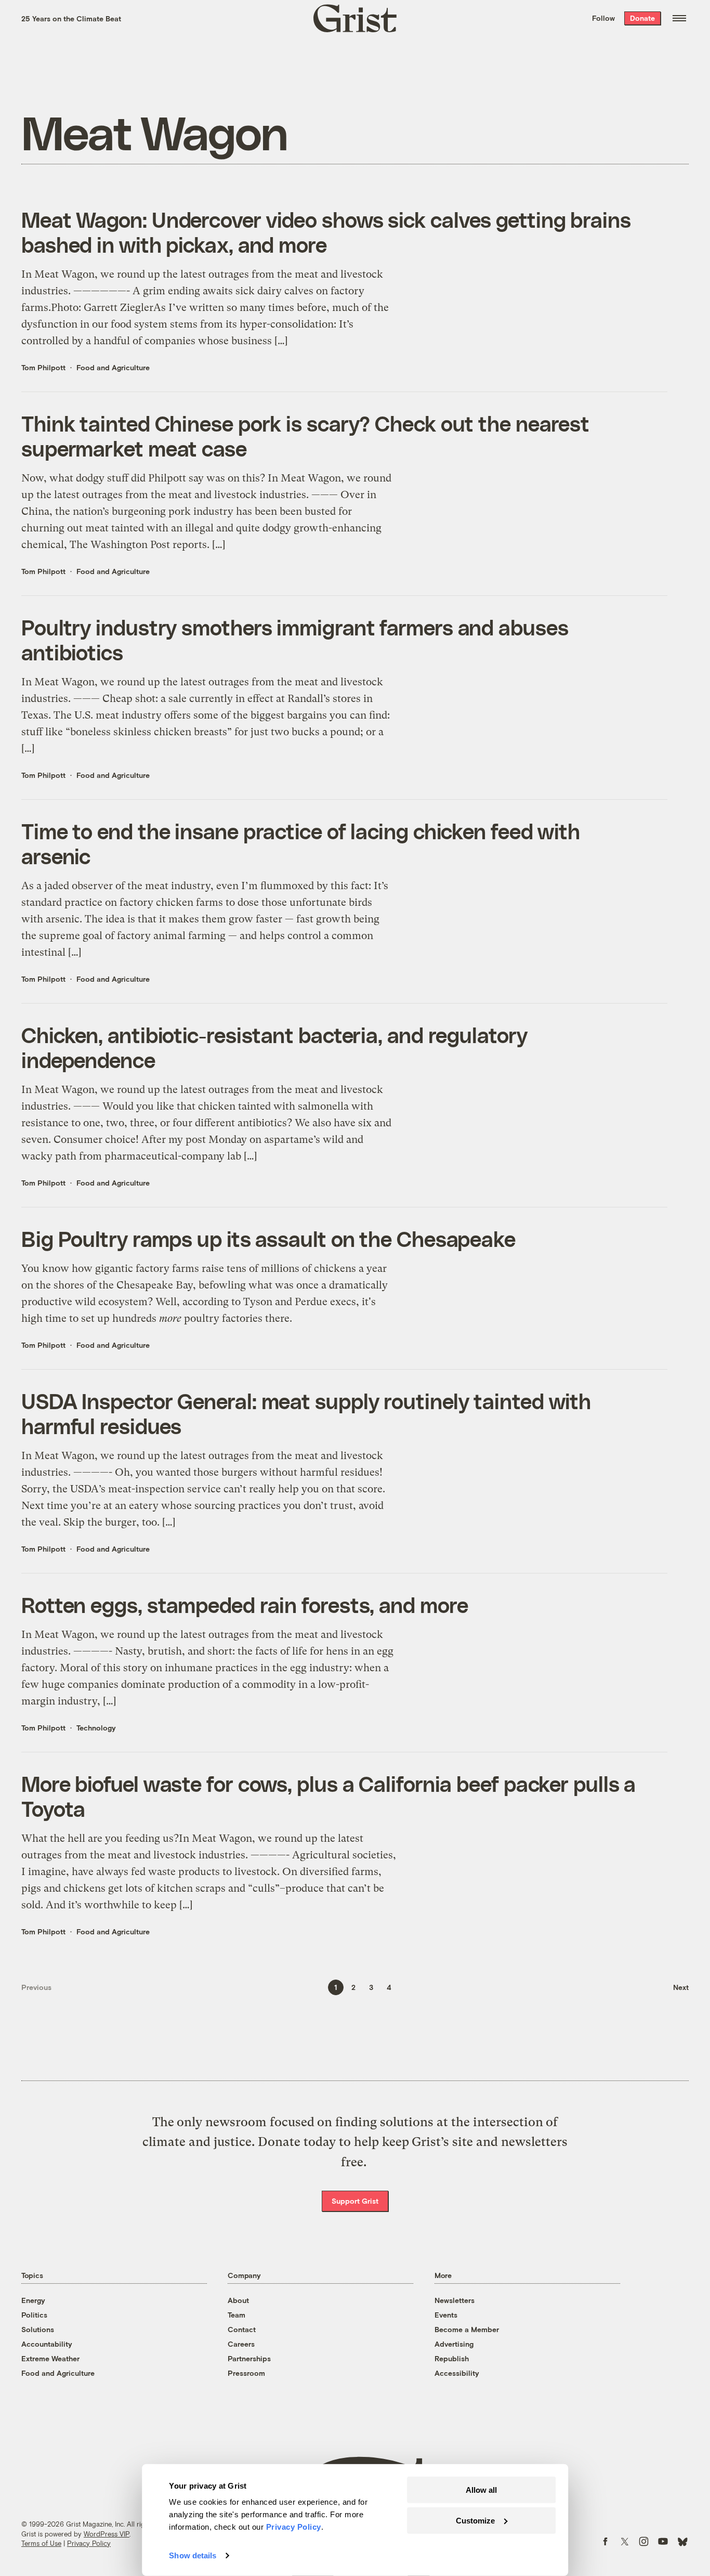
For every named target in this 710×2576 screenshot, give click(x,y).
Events (446, 2315)
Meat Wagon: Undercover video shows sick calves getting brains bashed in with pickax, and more (326, 232)
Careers (241, 2344)
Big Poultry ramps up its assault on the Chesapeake (268, 1239)
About (238, 2300)
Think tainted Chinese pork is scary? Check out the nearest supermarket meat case (305, 436)
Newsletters (455, 2300)
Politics (34, 2315)
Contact (242, 2329)
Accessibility (457, 2373)
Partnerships (249, 2358)
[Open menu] (679, 18)
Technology (96, 1728)
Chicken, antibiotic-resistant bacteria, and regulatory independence (274, 1047)
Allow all (481, 2490)
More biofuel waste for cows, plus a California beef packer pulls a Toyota (328, 1796)
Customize (475, 2520)
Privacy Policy (89, 2543)
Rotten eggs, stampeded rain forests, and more (245, 1605)
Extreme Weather (50, 2358)
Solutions (38, 2329)
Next (681, 1987)
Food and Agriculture (113, 367)
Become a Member (467, 2329)
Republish (452, 2358)
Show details (193, 2555)
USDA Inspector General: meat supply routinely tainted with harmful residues (306, 1413)
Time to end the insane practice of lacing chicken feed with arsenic (301, 843)
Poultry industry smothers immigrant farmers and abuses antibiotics (295, 640)
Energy (33, 2300)
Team (236, 2315)
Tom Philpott (43, 367)
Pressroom (246, 2373)
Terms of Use (41, 2543)
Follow (603, 18)
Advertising (454, 2344)
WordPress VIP (107, 2534)
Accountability (47, 2344)
